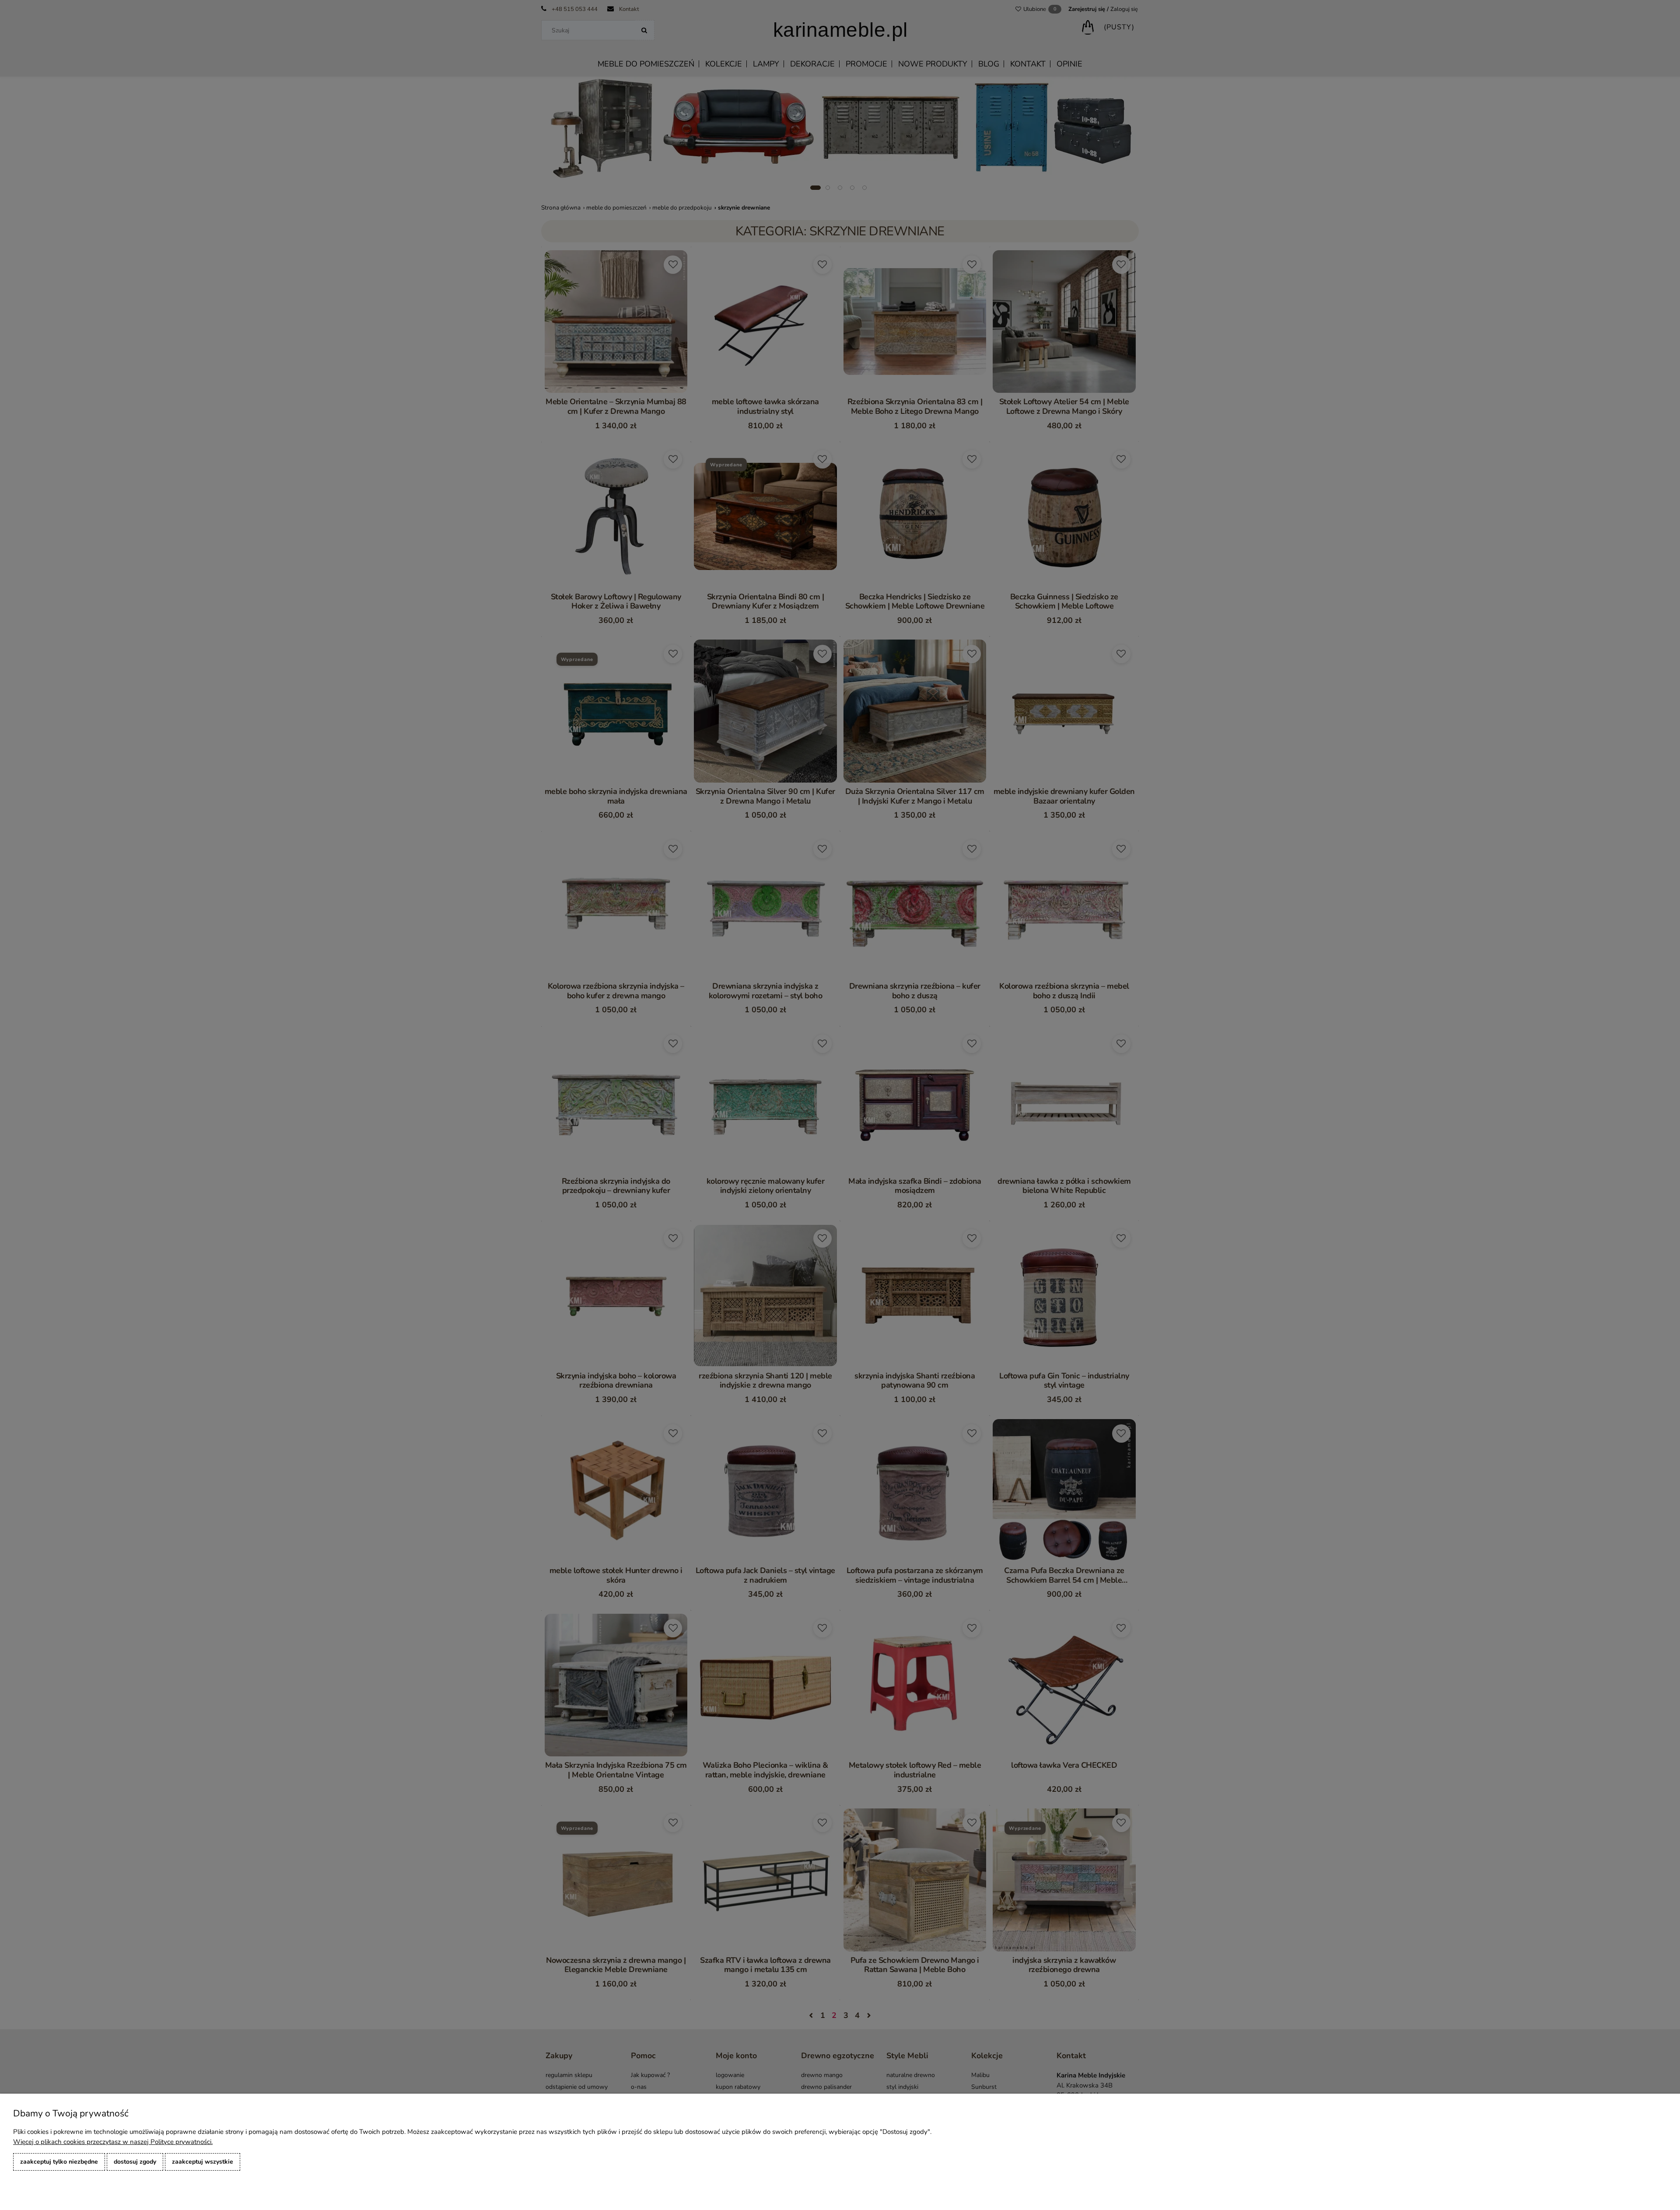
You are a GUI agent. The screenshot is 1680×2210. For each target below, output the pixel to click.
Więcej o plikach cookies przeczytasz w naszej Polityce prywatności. (113, 2142)
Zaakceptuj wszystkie (203, 2162)
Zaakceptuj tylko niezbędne (59, 2162)
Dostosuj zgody (135, 2162)
